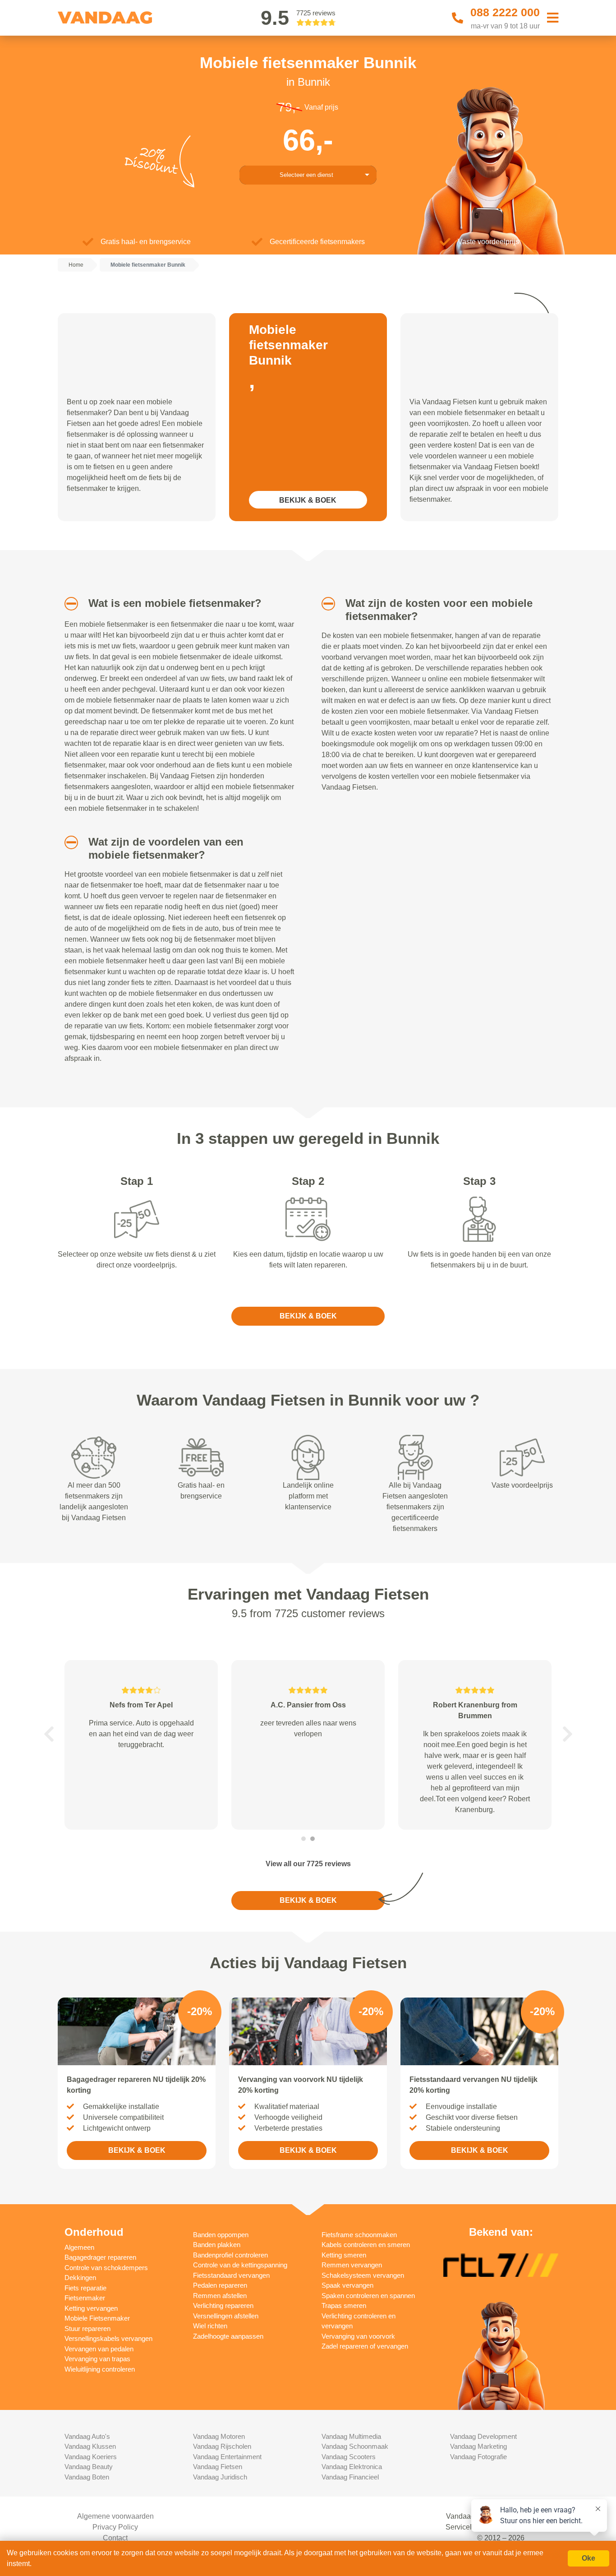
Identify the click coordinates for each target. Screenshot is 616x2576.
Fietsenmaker (85, 2298)
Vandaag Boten (87, 2477)
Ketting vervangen (91, 2308)
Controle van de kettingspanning (240, 2265)
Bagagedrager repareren (100, 2257)
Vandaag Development (483, 2436)
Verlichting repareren (223, 2305)
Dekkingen (80, 2278)
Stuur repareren (87, 2329)
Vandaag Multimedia (351, 2436)
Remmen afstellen (220, 2296)
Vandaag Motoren (219, 2436)
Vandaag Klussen (90, 2446)
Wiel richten (210, 2326)
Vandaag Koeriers (91, 2457)
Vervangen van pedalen (99, 2349)
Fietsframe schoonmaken (359, 2235)
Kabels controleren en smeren (366, 2245)
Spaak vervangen (347, 2285)
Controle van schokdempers (106, 2268)
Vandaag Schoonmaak (355, 2446)
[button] (68, 604)
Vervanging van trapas (97, 2359)
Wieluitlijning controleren (100, 2369)
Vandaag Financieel (350, 2477)
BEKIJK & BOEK (308, 500)
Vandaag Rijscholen (222, 2446)
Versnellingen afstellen (226, 2316)
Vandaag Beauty (89, 2467)
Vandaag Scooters (349, 2457)
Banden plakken (217, 2245)
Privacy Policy (115, 2527)
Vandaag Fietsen (218, 2467)
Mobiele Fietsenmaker (97, 2318)
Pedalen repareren (220, 2285)
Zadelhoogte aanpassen (228, 2336)
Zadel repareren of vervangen (365, 2346)
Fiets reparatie (85, 2288)
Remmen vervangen (352, 2265)
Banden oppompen (221, 2235)
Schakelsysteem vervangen (363, 2275)
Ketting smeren (344, 2255)
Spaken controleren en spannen (368, 2296)
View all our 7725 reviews (308, 1864)
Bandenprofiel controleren (230, 2255)
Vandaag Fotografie (478, 2457)
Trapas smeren (344, 2305)
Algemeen (79, 2247)
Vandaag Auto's (87, 2436)
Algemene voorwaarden (115, 2516)
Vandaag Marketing (478, 2446)
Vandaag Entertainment (227, 2457)
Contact (115, 2538)
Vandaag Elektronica (352, 2467)
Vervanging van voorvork (358, 2336)
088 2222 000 (505, 12)
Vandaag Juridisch (220, 2477)
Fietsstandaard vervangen (231, 2275)
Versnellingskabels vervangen (108, 2338)
